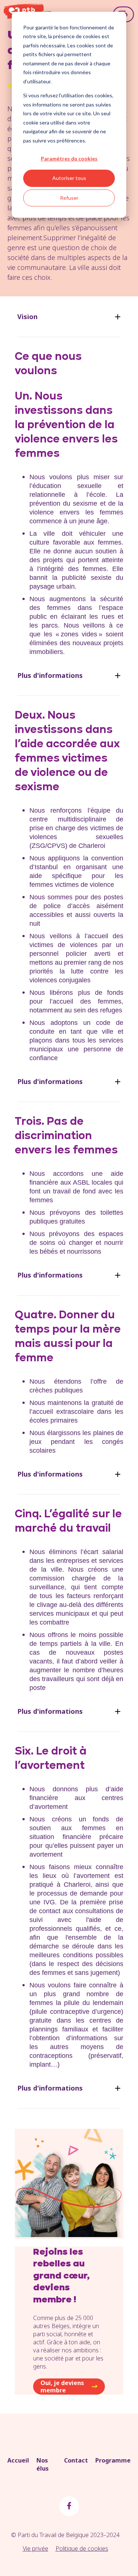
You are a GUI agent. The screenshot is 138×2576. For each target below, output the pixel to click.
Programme (113, 2460)
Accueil (18, 2460)
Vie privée (36, 2548)
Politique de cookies (82, 2548)
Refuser (69, 198)
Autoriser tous (69, 178)
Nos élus (43, 2464)
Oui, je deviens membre (62, 2387)
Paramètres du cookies (69, 158)
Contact (76, 2460)
